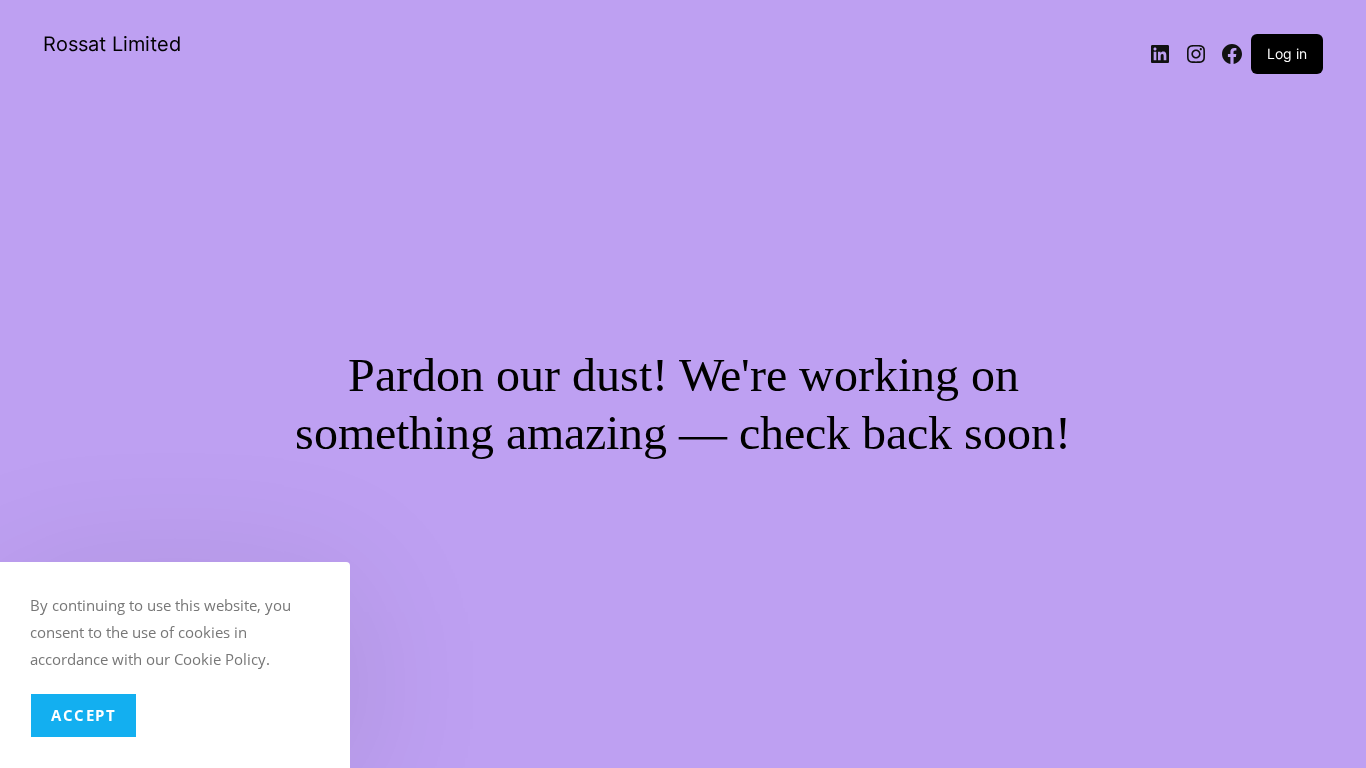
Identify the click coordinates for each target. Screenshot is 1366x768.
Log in (1287, 53)
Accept (83, 715)
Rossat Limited (112, 44)
